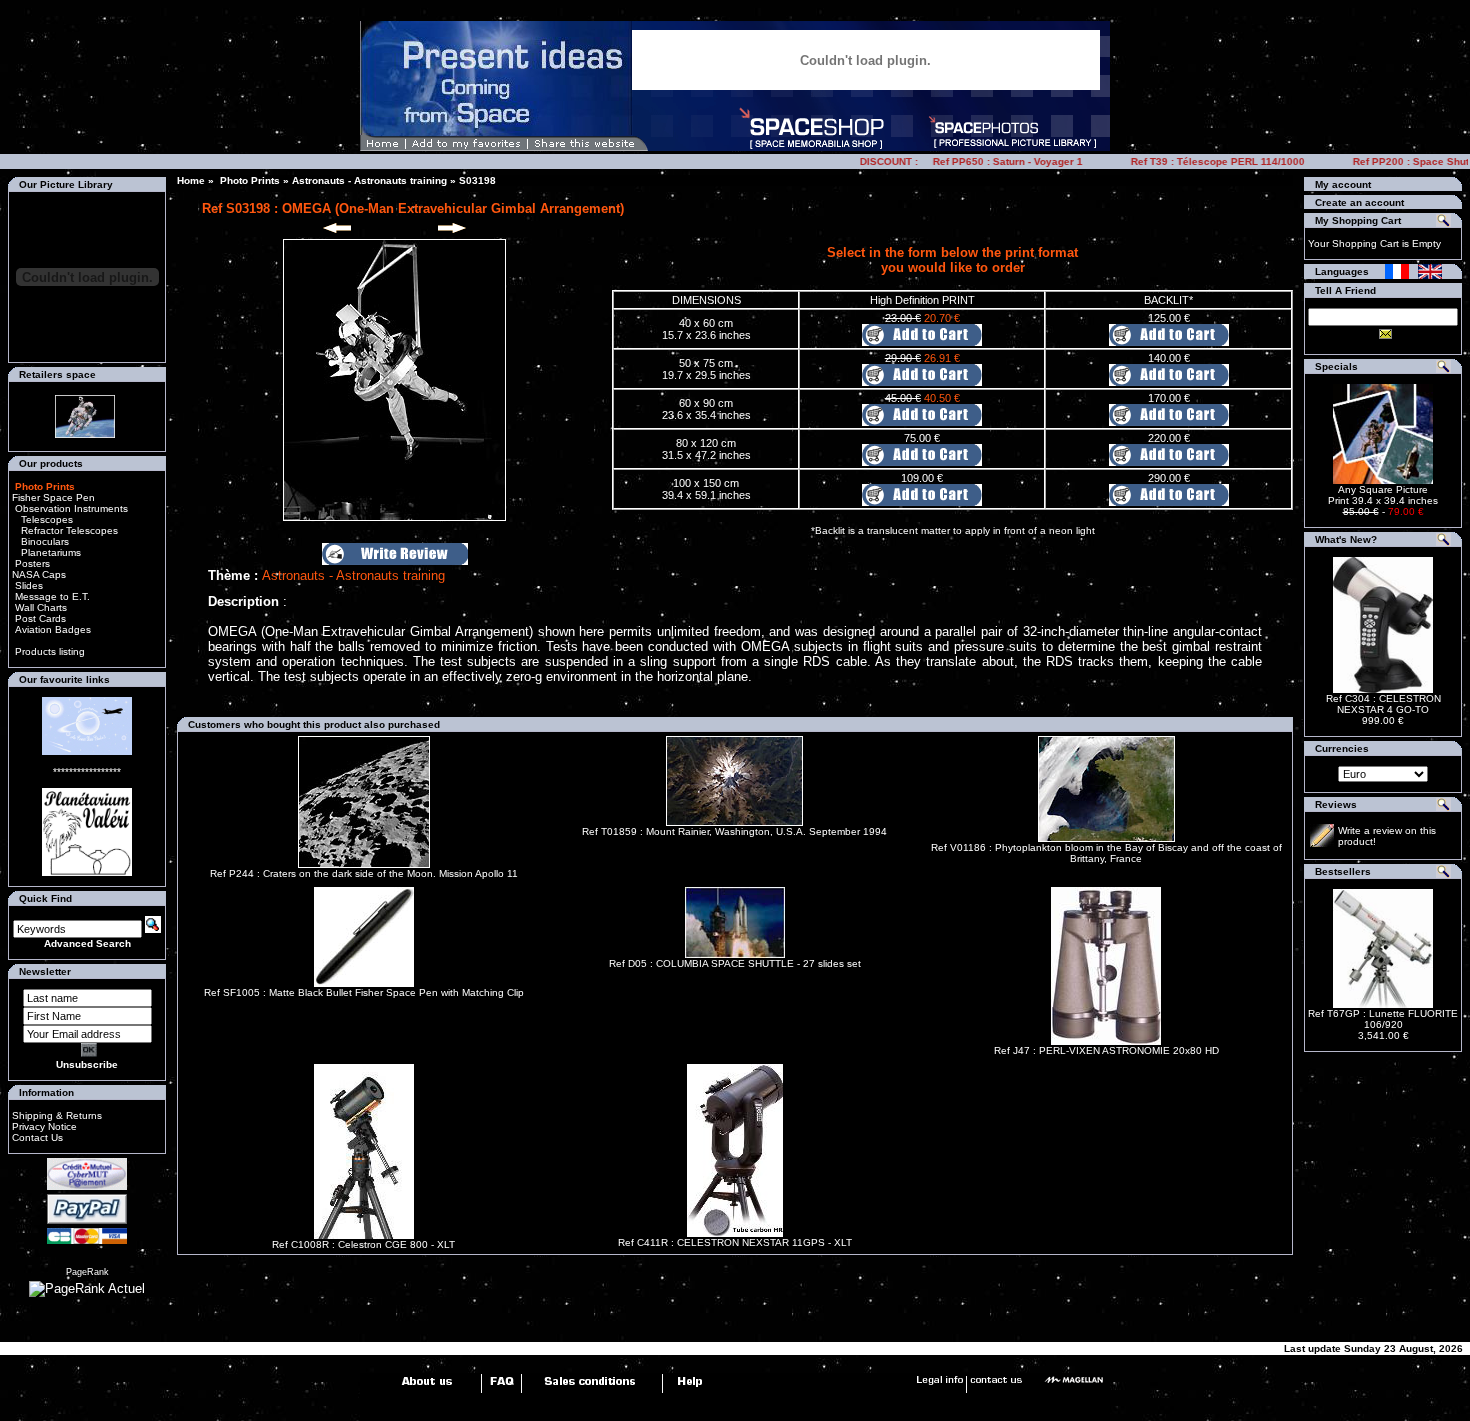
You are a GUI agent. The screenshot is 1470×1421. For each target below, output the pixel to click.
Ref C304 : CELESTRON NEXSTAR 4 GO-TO (1383, 704)
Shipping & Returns (57, 1115)
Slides (27, 585)
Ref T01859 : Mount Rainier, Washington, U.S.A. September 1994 (734, 831)
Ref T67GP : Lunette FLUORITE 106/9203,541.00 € (1383, 1024)
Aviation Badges (51, 629)
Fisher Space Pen (53, 497)
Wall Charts (39, 607)
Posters (31, 563)
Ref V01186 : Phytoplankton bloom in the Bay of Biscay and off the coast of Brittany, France (1106, 853)
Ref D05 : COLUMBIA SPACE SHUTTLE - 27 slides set (735, 963)
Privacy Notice (44, 1126)
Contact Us (37, 1137)
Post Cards (39, 618)
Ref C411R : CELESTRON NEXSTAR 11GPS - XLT (735, 1242)
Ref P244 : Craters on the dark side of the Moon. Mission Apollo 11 (364, 873)
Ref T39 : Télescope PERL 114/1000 (1202, 161)
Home (191, 180)
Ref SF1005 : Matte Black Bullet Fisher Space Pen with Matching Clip (364, 992)
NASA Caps (39, 574)
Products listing (50, 651)
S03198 (477, 180)
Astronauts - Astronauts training (369, 180)
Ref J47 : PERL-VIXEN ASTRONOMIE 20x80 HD (1106, 1050)
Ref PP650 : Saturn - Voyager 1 (992, 161)
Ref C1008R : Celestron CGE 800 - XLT (363, 1244)
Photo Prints (248, 180)
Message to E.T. (51, 596)
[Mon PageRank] (87, 1288)
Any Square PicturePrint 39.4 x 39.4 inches (1383, 495)
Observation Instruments (70, 508)
